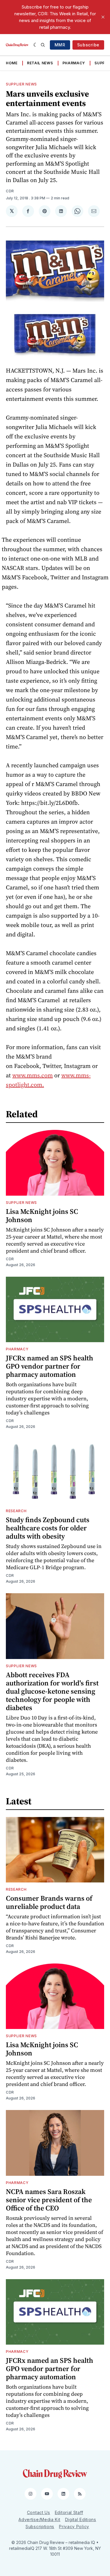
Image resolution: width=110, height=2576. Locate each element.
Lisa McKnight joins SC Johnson (42, 1215)
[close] (103, 17)
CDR (10, 191)
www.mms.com (33, 1075)
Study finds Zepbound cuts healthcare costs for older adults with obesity (48, 1528)
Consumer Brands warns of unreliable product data (49, 1902)
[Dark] (36, 45)
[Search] (43, 45)
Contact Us (39, 2512)
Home (12, 63)
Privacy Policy (74, 2527)
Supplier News (21, 84)
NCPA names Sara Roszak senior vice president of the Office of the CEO (49, 2200)
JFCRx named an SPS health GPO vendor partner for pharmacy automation (50, 1366)
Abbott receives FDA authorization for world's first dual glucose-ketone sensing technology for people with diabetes (52, 1691)
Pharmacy (74, 63)
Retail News (40, 63)
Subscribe (88, 45)
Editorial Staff (69, 2512)
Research (16, 1511)
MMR (60, 45)
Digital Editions (81, 2519)
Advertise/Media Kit (39, 2519)
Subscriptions (40, 2527)
